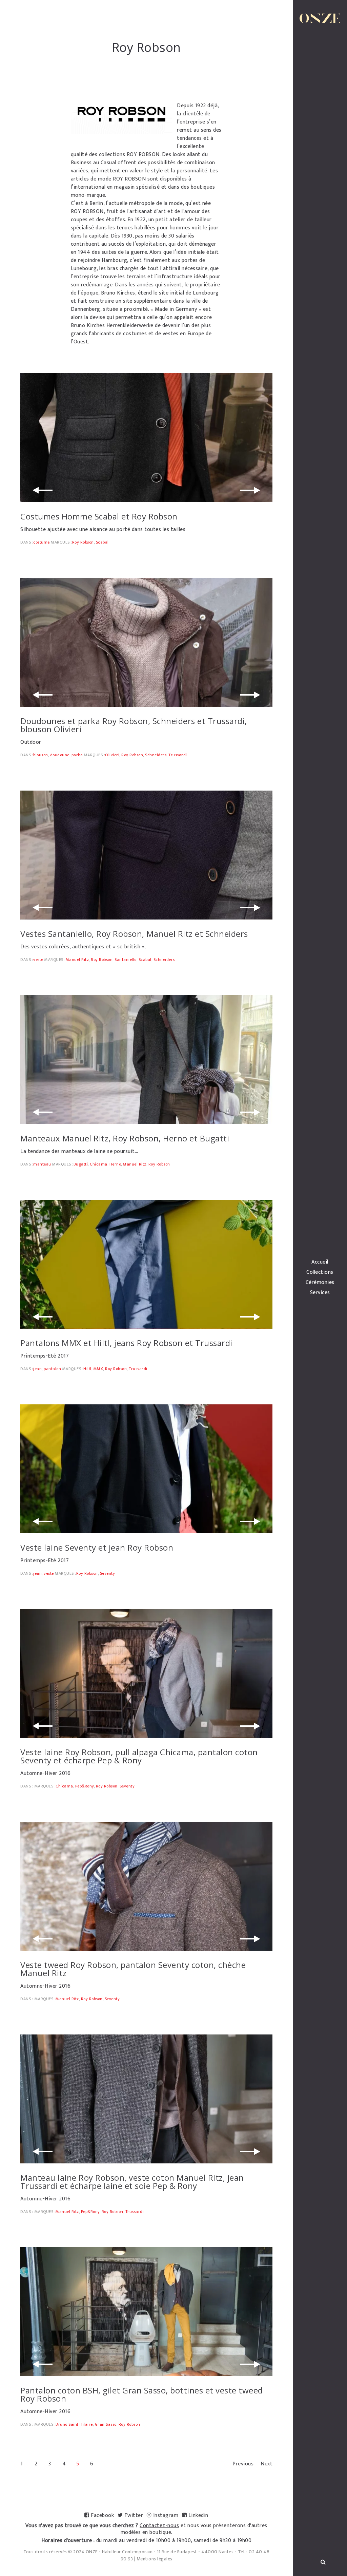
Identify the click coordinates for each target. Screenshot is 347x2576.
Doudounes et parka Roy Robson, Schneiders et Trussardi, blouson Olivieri (134, 725)
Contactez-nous (159, 2526)
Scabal (102, 542)
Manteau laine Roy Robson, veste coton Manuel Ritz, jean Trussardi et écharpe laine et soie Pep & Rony (132, 2182)
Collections (320, 1272)
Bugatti (81, 1164)
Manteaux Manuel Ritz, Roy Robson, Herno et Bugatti (125, 1138)
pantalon (52, 1369)
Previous (243, 2464)
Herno (115, 1164)
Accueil (320, 1262)
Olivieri (112, 755)
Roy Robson (83, 542)
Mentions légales (155, 2559)
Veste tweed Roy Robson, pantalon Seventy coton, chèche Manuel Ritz (133, 1969)
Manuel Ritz (77, 960)
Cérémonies (320, 1283)
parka (77, 755)
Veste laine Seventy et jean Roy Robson (97, 1547)
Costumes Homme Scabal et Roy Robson (99, 516)
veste (38, 960)
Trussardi (178, 755)
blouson (41, 755)
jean (37, 1369)
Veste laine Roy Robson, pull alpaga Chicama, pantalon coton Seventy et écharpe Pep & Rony (139, 1756)
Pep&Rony (85, 1786)
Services (320, 1293)
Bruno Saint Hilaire (74, 2424)
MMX (98, 1369)
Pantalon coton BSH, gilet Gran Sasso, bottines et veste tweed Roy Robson (142, 2394)
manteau (42, 1164)
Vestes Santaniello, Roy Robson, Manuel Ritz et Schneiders (134, 934)
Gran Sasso (106, 2424)
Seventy (108, 1573)
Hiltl (87, 1369)
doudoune (60, 755)
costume (42, 542)
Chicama (99, 1164)
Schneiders (156, 755)
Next (267, 2464)
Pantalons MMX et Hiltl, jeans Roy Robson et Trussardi (126, 1343)
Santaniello (126, 960)
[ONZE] (320, 18)
